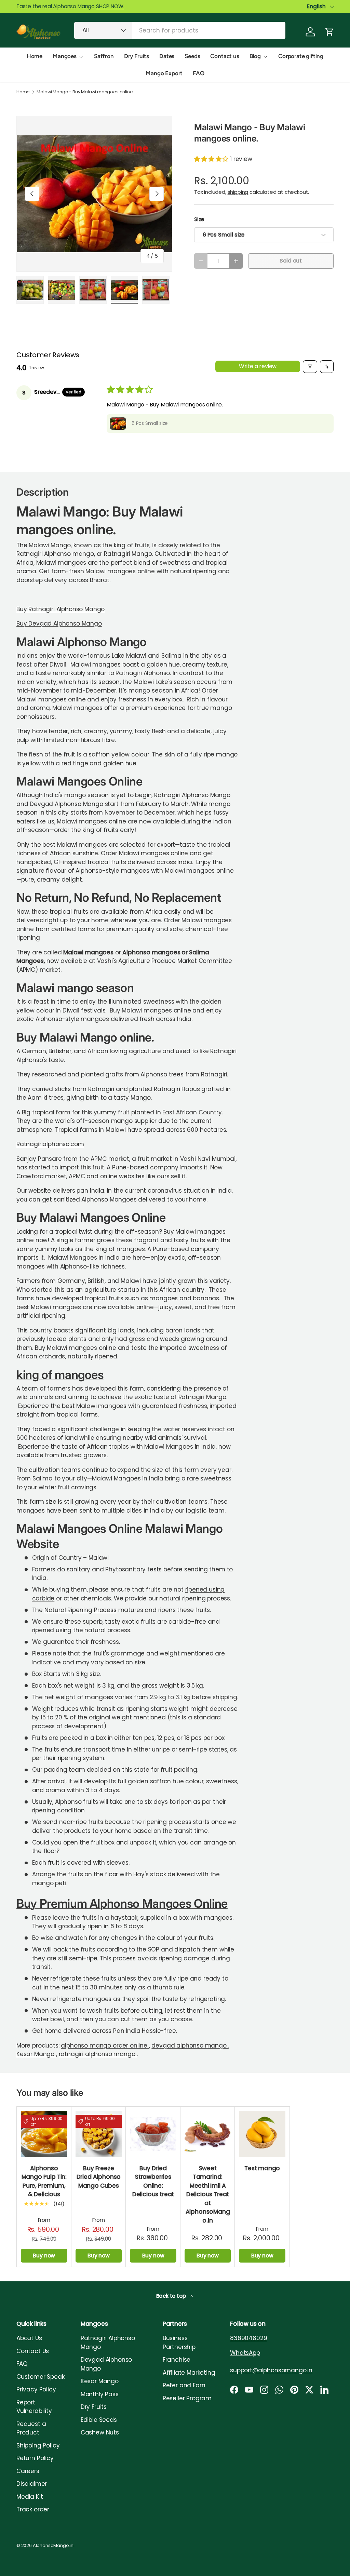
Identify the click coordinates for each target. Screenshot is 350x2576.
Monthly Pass (100, 2394)
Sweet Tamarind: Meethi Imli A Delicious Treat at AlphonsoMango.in (208, 2194)
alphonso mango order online (105, 2045)
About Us (29, 2338)
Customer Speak (41, 2377)
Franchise (177, 2360)
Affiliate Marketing (189, 2373)
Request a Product (31, 2428)
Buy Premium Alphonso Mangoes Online (122, 1903)
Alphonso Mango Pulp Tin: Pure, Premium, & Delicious (44, 2181)
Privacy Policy (36, 2389)
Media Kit (30, 2497)
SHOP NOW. (110, 6)
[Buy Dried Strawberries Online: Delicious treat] (153, 2134)
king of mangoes (60, 1374)
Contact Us (33, 2351)
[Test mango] (262, 2134)
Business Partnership (179, 2343)
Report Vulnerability (34, 2407)
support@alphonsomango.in (271, 2370)
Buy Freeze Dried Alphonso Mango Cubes (99, 2177)
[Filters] (310, 367)
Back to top (172, 2296)
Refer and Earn (184, 2385)
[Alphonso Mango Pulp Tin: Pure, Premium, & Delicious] (44, 2134)
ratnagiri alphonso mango (98, 2054)
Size (199, 219)
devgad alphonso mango (190, 2045)
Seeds (192, 56)
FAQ (199, 73)
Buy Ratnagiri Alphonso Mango (60, 609)
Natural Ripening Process (80, 1610)
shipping (238, 192)
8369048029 (248, 2338)
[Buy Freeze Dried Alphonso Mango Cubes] (99, 2134)
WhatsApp (245, 2353)
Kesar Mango (36, 2054)
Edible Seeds (99, 2420)
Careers (28, 2471)
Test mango (262, 2168)
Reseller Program (187, 2398)
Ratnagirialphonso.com (50, 1144)
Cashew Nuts (100, 2432)
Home (35, 56)
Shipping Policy (38, 2445)
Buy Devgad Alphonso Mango (59, 623)
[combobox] (180, 30)
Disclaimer (32, 2484)
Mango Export (164, 73)
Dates (167, 56)
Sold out (291, 261)
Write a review (258, 366)
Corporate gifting (301, 56)
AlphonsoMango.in (53, 2545)
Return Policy (35, 2458)
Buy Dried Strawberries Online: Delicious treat (153, 2181)
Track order (33, 2509)
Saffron (104, 56)
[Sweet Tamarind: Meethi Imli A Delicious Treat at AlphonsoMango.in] (208, 2134)
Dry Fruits (137, 56)
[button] (329, 32)
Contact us (225, 56)
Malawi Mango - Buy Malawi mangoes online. (85, 92)
